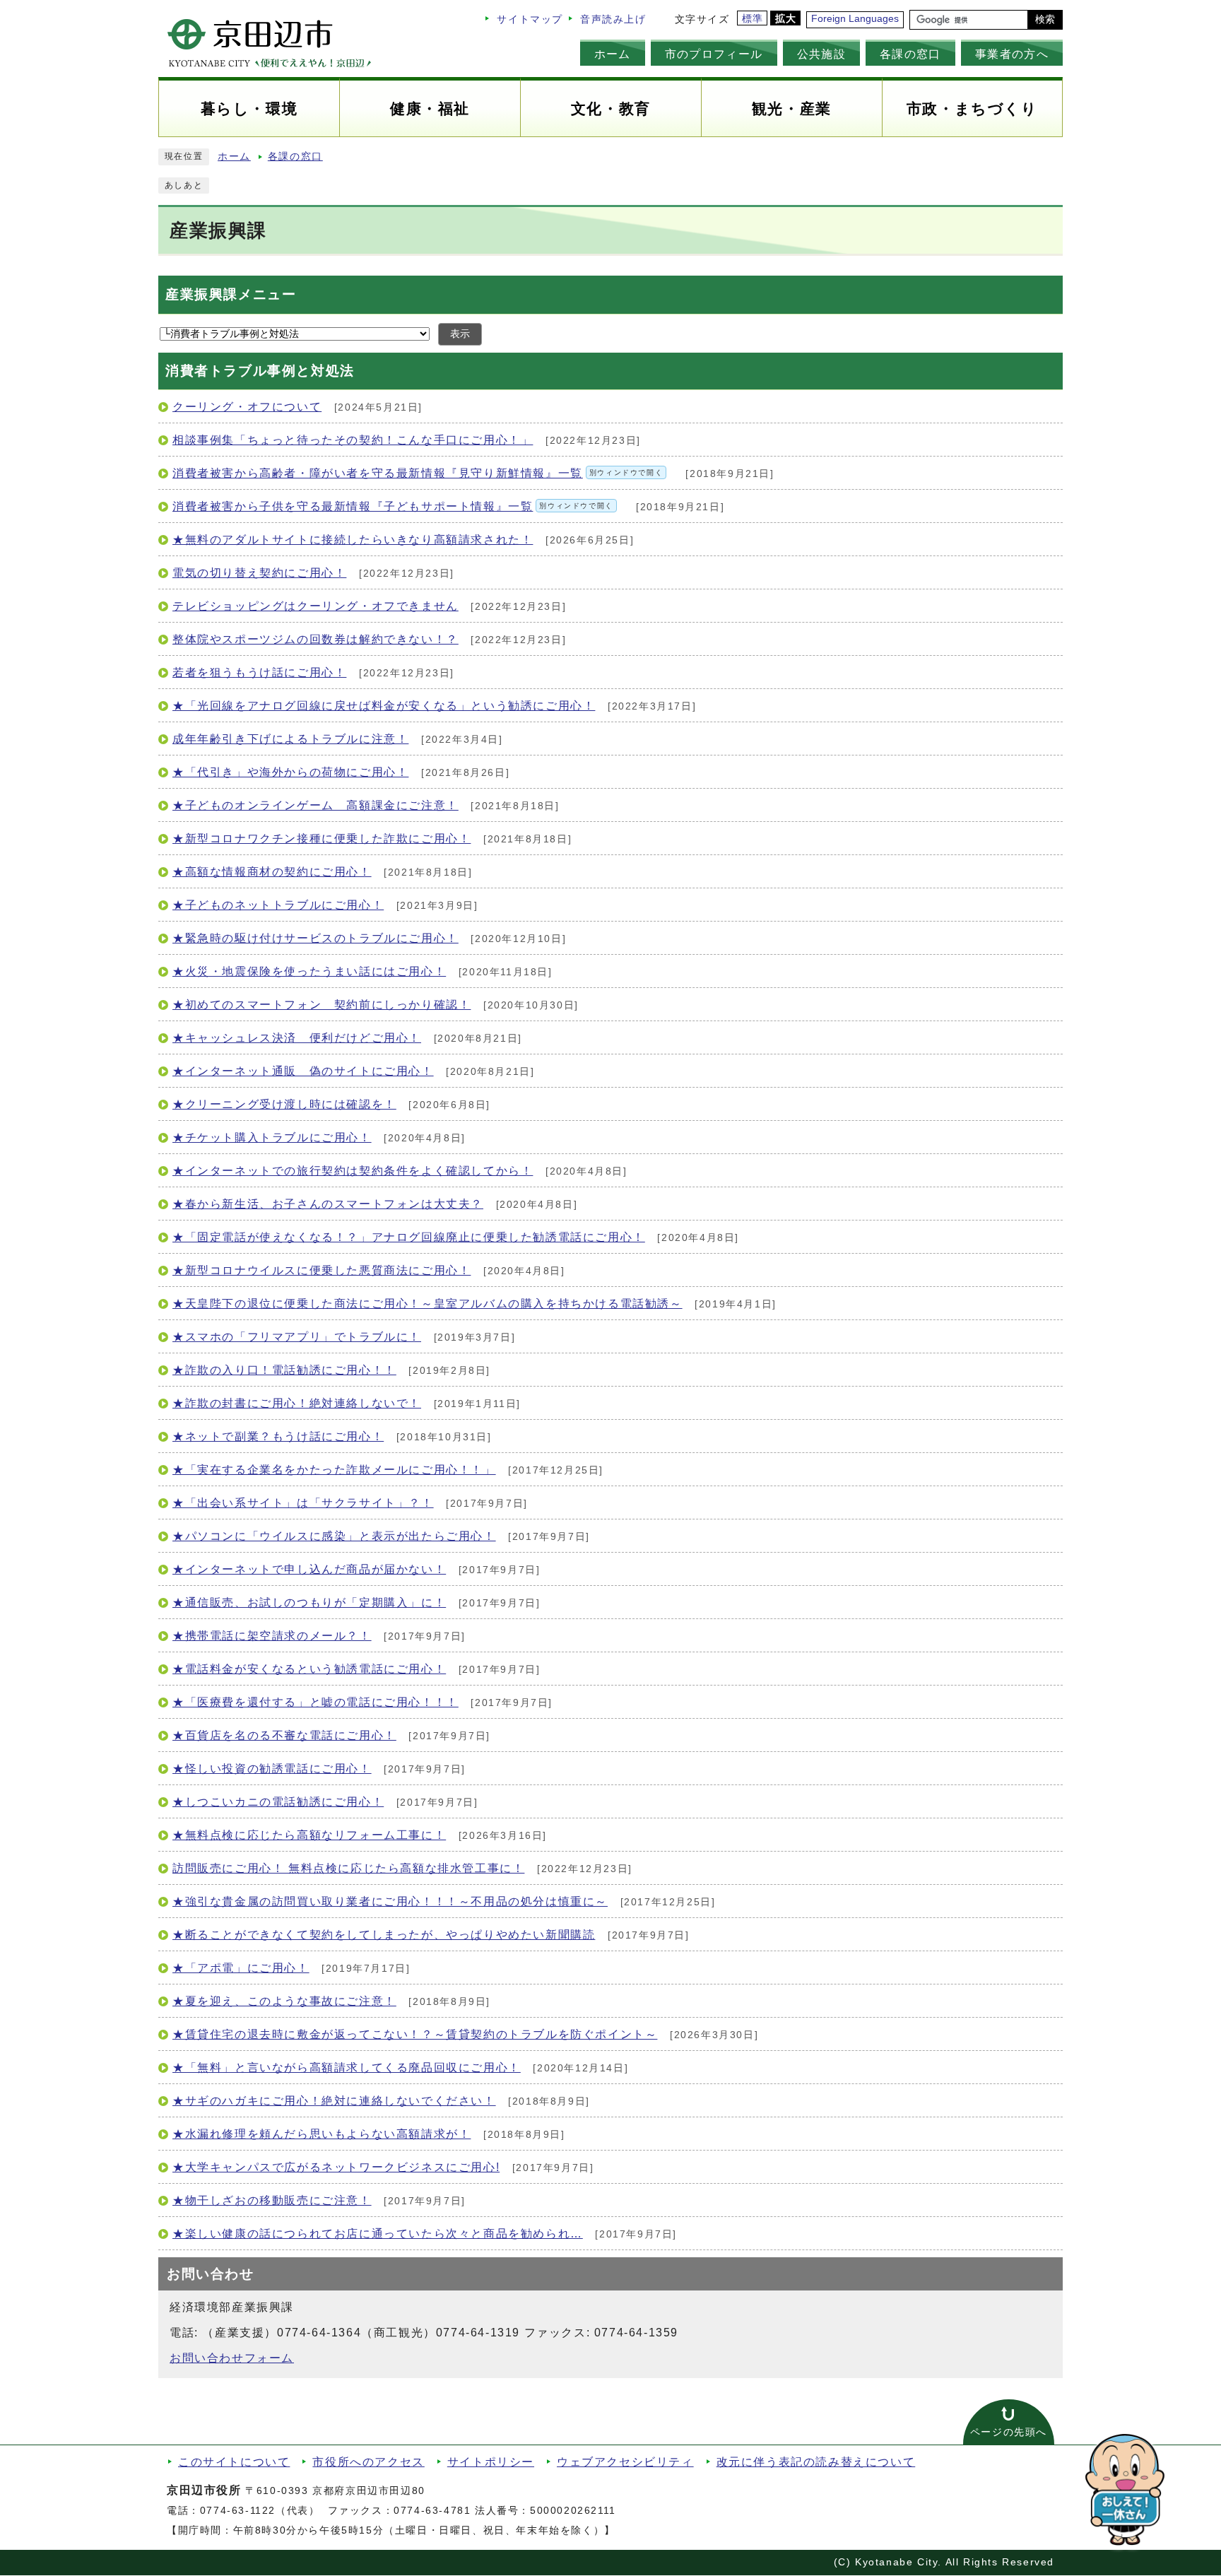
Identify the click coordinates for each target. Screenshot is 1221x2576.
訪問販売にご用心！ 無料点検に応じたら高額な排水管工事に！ (348, 1868)
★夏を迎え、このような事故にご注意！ (284, 2001)
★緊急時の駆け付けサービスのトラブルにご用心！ (315, 938)
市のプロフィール (714, 54)
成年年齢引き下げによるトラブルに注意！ (290, 739)
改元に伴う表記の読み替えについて (816, 2462)
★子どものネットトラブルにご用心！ (278, 905)
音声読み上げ (613, 19)
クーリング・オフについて (247, 407)
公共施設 (821, 54)
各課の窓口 (910, 54)
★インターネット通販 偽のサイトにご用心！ (303, 1071)
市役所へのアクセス (368, 2462)
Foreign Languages (855, 19)
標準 (753, 19)
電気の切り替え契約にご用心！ (259, 573)
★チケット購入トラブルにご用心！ (272, 1137)
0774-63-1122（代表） (260, 2511)
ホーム (613, 54)
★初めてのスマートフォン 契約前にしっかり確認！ (322, 1005)
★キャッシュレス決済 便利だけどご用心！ (297, 1038)
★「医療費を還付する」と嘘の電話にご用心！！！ (315, 1702)
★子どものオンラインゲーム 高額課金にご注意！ (315, 805)
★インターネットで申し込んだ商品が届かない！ (309, 1569)
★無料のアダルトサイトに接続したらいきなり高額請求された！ (353, 540)
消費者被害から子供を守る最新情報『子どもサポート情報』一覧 (393, 506)
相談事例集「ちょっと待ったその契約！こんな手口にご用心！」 (353, 440)
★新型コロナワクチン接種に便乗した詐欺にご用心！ (322, 839)
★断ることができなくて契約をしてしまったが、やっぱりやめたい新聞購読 (384, 1935)
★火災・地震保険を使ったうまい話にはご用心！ (309, 971)
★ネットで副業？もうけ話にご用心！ (278, 1436)
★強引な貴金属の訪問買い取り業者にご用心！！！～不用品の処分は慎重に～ (390, 1901)
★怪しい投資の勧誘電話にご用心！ (272, 1769)
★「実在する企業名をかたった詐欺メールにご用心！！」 (334, 1470)
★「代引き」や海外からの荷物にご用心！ (290, 772)
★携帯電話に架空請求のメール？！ (272, 1636)
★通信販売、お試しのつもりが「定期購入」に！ (309, 1602)
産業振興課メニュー (231, 294)
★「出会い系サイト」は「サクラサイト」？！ (303, 1503)
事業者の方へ (1012, 54)
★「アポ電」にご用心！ (241, 1968)
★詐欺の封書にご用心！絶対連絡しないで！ (297, 1403)
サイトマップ (530, 19)
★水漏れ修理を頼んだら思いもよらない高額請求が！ (322, 2134)
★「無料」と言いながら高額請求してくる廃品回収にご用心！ (347, 2068)
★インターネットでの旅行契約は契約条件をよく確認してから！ (353, 1171)
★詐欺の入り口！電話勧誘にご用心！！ (284, 1370)
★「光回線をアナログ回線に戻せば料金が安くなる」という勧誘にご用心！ (384, 706)
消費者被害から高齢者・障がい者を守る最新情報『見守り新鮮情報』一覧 (418, 473)
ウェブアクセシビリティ (625, 2462)
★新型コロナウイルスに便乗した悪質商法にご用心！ (322, 1270)
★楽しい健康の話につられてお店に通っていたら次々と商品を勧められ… (378, 2234)
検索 (1045, 19)
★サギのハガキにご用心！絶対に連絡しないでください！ (334, 2101)
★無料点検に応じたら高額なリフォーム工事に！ (309, 1835)
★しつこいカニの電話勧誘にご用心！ (278, 1802)
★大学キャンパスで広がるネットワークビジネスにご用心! (336, 2167)
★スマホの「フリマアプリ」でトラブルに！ (297, 1337)
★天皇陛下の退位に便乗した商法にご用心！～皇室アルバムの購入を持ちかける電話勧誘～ (427, 1304)
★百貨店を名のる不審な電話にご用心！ (284, 1735)
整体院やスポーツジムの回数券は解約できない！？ (315, 639)
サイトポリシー (491, 2462)
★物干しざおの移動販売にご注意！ (272, 2200)
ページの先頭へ (1009, 2432)
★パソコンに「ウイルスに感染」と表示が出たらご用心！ (334, 1536)
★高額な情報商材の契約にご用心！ (272, 872)
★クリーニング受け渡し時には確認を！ (284, 1104)
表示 (460, 334)
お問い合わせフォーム (232, 2358)
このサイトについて (234, 2462)
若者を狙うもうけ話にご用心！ (259, 672)
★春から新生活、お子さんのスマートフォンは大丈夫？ (328, 1204)
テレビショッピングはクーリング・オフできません (315, 606)
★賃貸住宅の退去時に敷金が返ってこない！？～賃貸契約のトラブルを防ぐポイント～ (415, 2034)
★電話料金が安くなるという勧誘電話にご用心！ (309, 1669)
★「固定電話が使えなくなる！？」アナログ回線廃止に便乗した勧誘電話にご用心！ (409, 1237)
